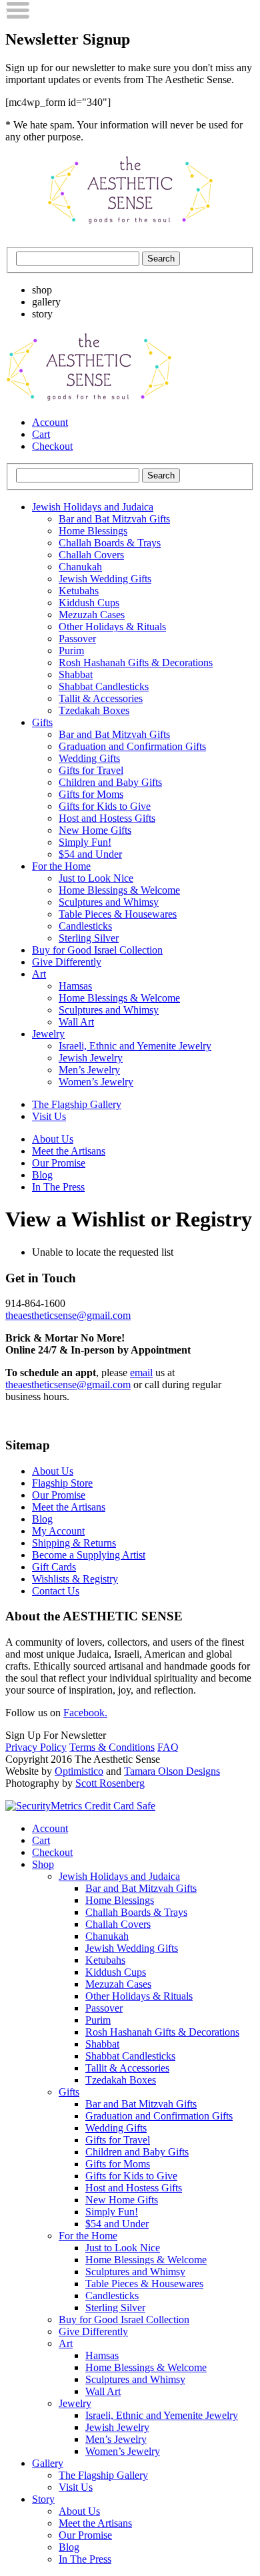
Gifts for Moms (91, 794)
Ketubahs (79, 591)
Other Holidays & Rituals (112, 627)
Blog (42, 1175)
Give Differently (67, 962)
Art (39, 974)
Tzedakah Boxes (94, 710)
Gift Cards (54, 1567)
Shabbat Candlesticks (104, 686)
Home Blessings (93, 531)
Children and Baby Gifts (110, 782)
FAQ (168, 1747)
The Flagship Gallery (77, 1104)
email (141, 1373)
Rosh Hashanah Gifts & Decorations (136, 662)
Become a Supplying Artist (89, 1555)
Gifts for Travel (91, 770)
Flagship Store (62, 1483)
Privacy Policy (36, 1747)
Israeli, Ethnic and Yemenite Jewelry (135, 1046)
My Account (58, 1531)
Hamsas (75, 986)
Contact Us (56, 1591)
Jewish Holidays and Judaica (93, 507)
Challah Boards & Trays (110, 543)
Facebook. (85, 1713)
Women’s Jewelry (96, 1082)
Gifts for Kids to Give (105, 806)
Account (50, 422)
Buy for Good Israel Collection (97, 950)
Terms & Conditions (112, 1747)
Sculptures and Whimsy (109, 902)
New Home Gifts (95, 830)
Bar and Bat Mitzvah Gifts (114, 519)
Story (43, 2499)
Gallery (48, 2463)
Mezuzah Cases (92, 615)
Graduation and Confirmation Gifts (132, 746)
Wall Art (76, 1022)
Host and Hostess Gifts (107, 818)
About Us (53, 1139)
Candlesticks (85, 926)
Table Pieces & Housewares (118, 914)
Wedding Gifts (89, 758)
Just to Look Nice (96, 878)
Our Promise (59, 1163)
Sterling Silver (89, 938)
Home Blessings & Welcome (119, 890)
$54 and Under (90, 854)
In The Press (58, 1187)
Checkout (52, 446)
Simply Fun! (85, 842)
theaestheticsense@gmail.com (68, 1315)
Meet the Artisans (69, 1151)
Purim (71, 650)
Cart (41, 434)
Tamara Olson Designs (172, 1771)
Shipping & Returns (74, 1543)
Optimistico (79, 1771)
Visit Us (49, 1116)
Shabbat (76, 674)
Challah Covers (91, 555)
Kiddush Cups (89, 603)
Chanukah (80, 567)
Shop (43, 1864)
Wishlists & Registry (75, 1579)
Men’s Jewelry (89, 1070)
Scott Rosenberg (110, 1783)
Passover (77, 639)
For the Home (61, 866)
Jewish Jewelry (91, 1058)
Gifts (42, 722)
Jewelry (48, 1034)
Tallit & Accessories (101, 698)
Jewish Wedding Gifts (105, 579)
